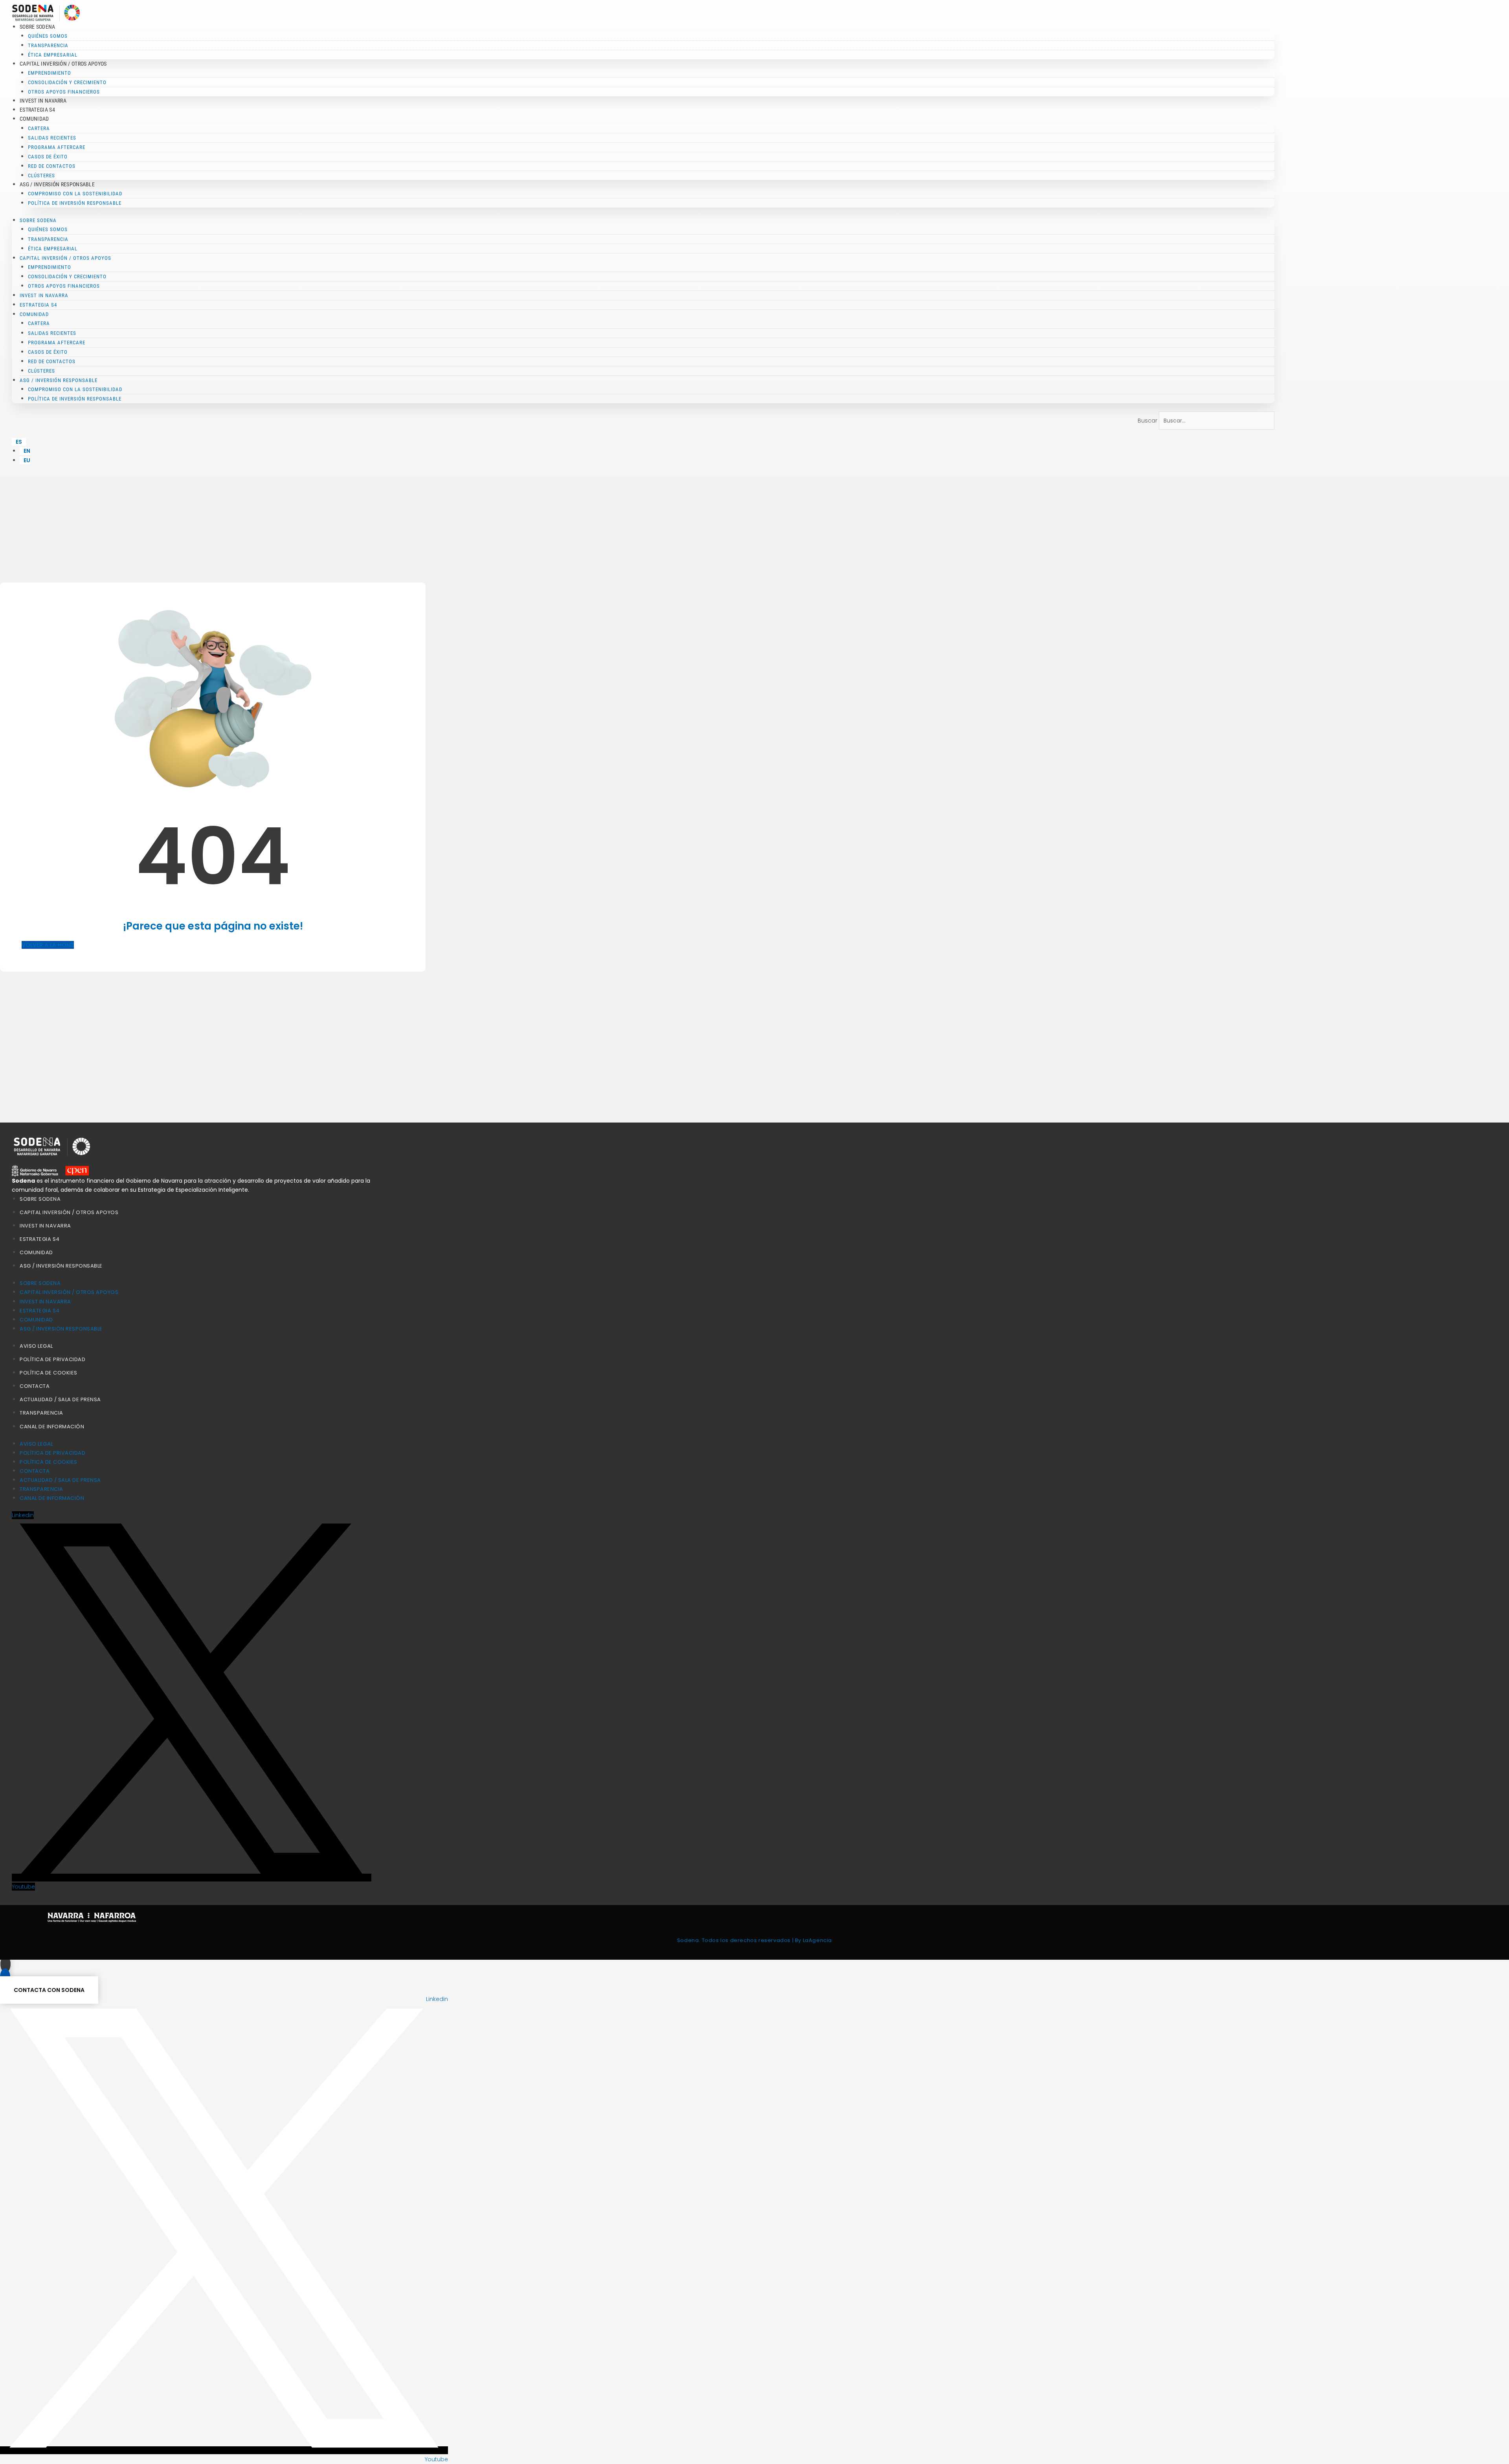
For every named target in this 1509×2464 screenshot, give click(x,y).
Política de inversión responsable (75, 203)
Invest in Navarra (43, 101)
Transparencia (41, 1413)
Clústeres (41, 175)
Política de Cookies (49, 1373)
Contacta (35, 1386)
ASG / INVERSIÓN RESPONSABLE (61, 1266)
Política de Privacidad (52, 1359)
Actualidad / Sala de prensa (60, 1399)
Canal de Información (52, 1427)
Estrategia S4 (37, 110)
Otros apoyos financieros (64, 92)
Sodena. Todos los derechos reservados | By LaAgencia (754, 1940)
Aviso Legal (36, 1346)
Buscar (1147, 421)
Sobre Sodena (40, 1199)
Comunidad (36, 1252)
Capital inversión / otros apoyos (69, 1212)
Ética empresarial (53, 55)
